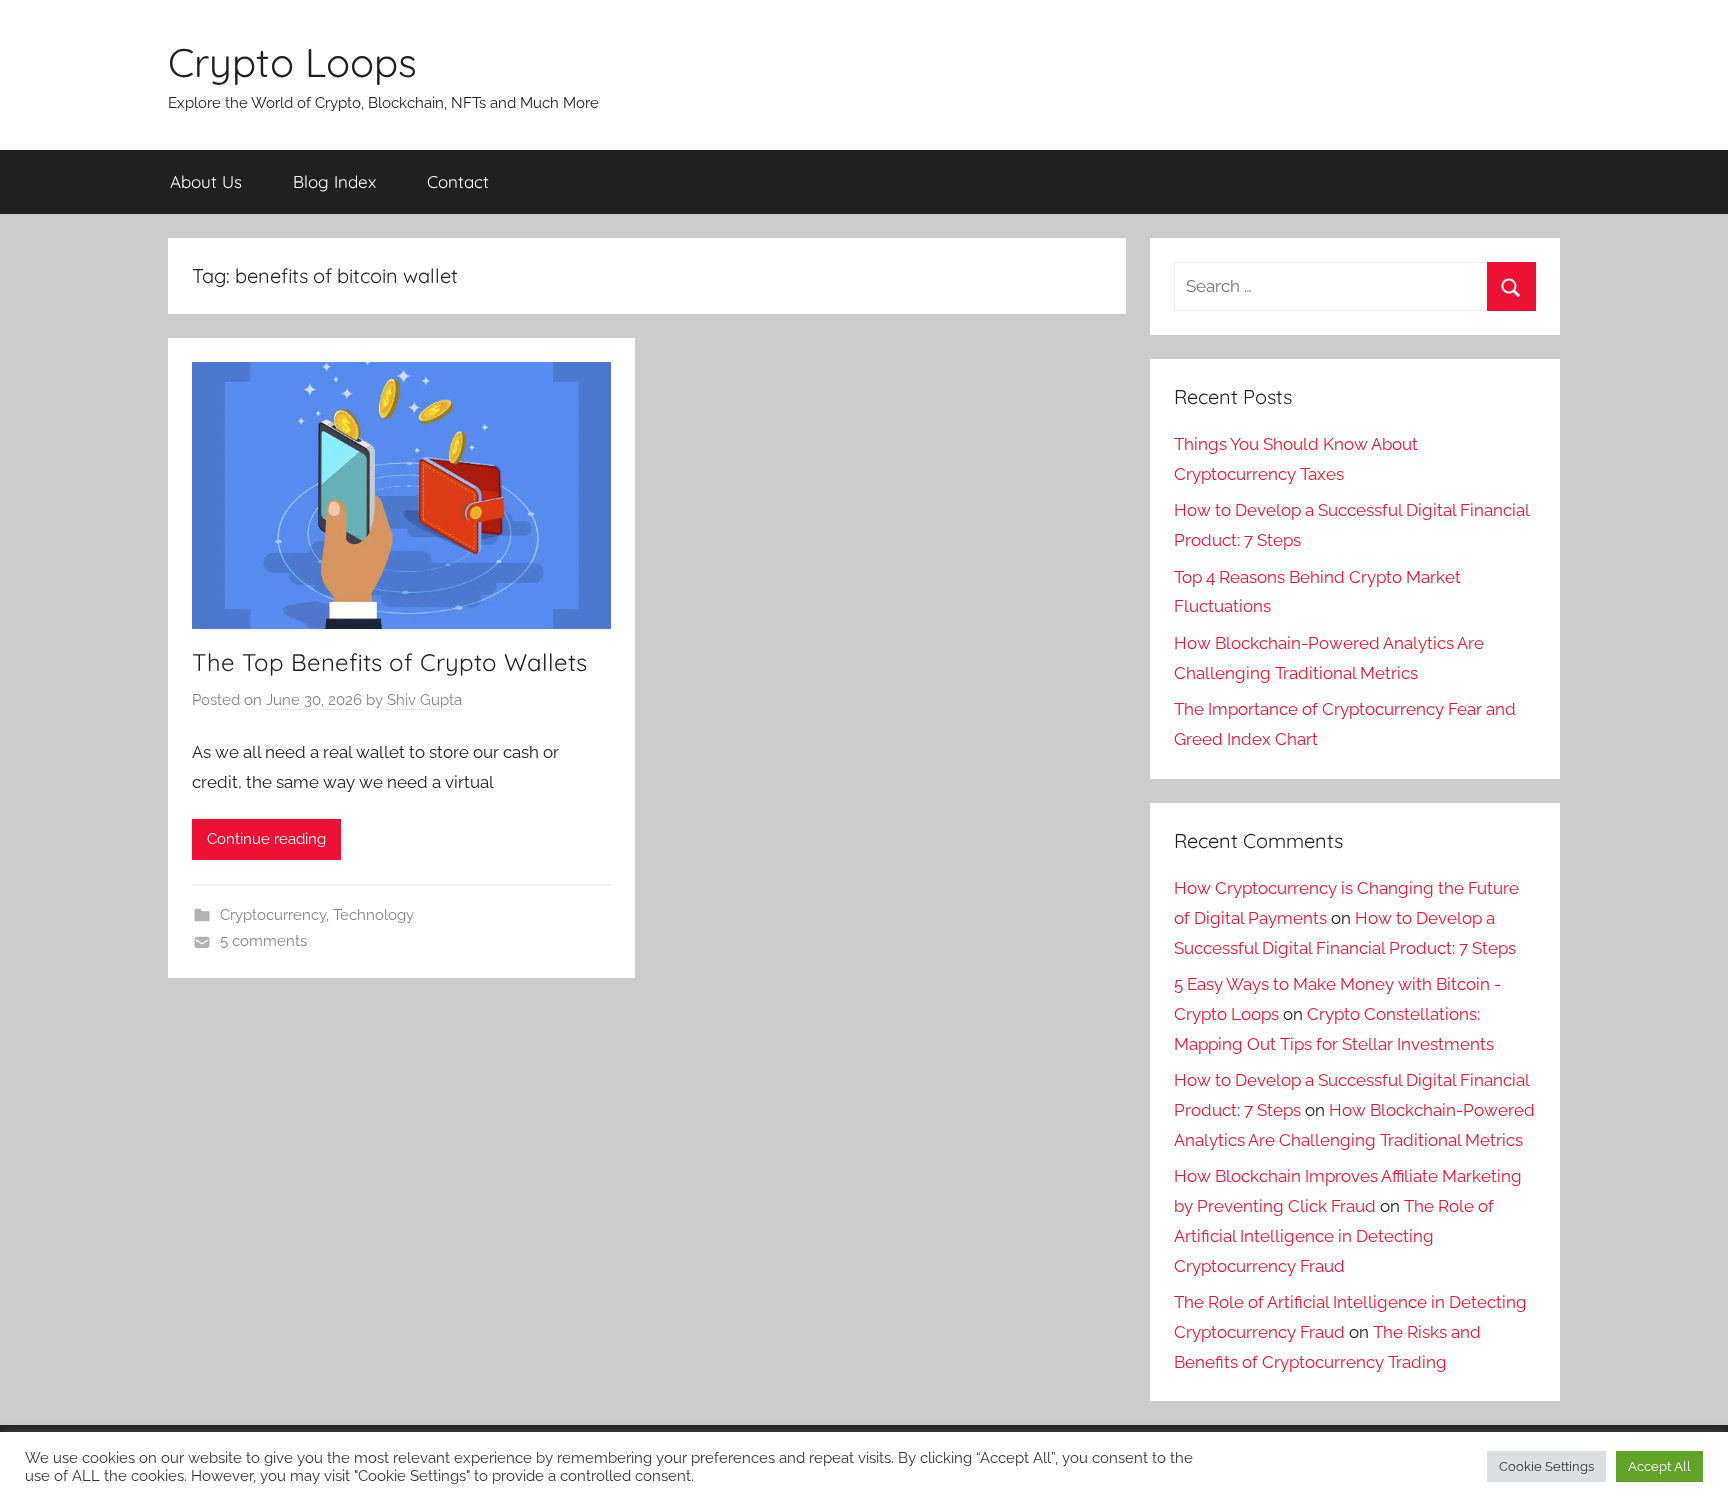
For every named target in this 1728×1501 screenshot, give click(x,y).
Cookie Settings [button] (1546, 1466)
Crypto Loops (292, 62)
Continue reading (266, 839)
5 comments (263, 941)
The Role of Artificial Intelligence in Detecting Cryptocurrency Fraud (1334, 1236)
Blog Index (334, 181)
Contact (458, 181)
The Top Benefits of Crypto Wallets (389, 662)
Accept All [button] (1659, 1466)
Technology (373, 915)
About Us (206, 181)
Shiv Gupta (424, 700)
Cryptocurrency (273, 915)
